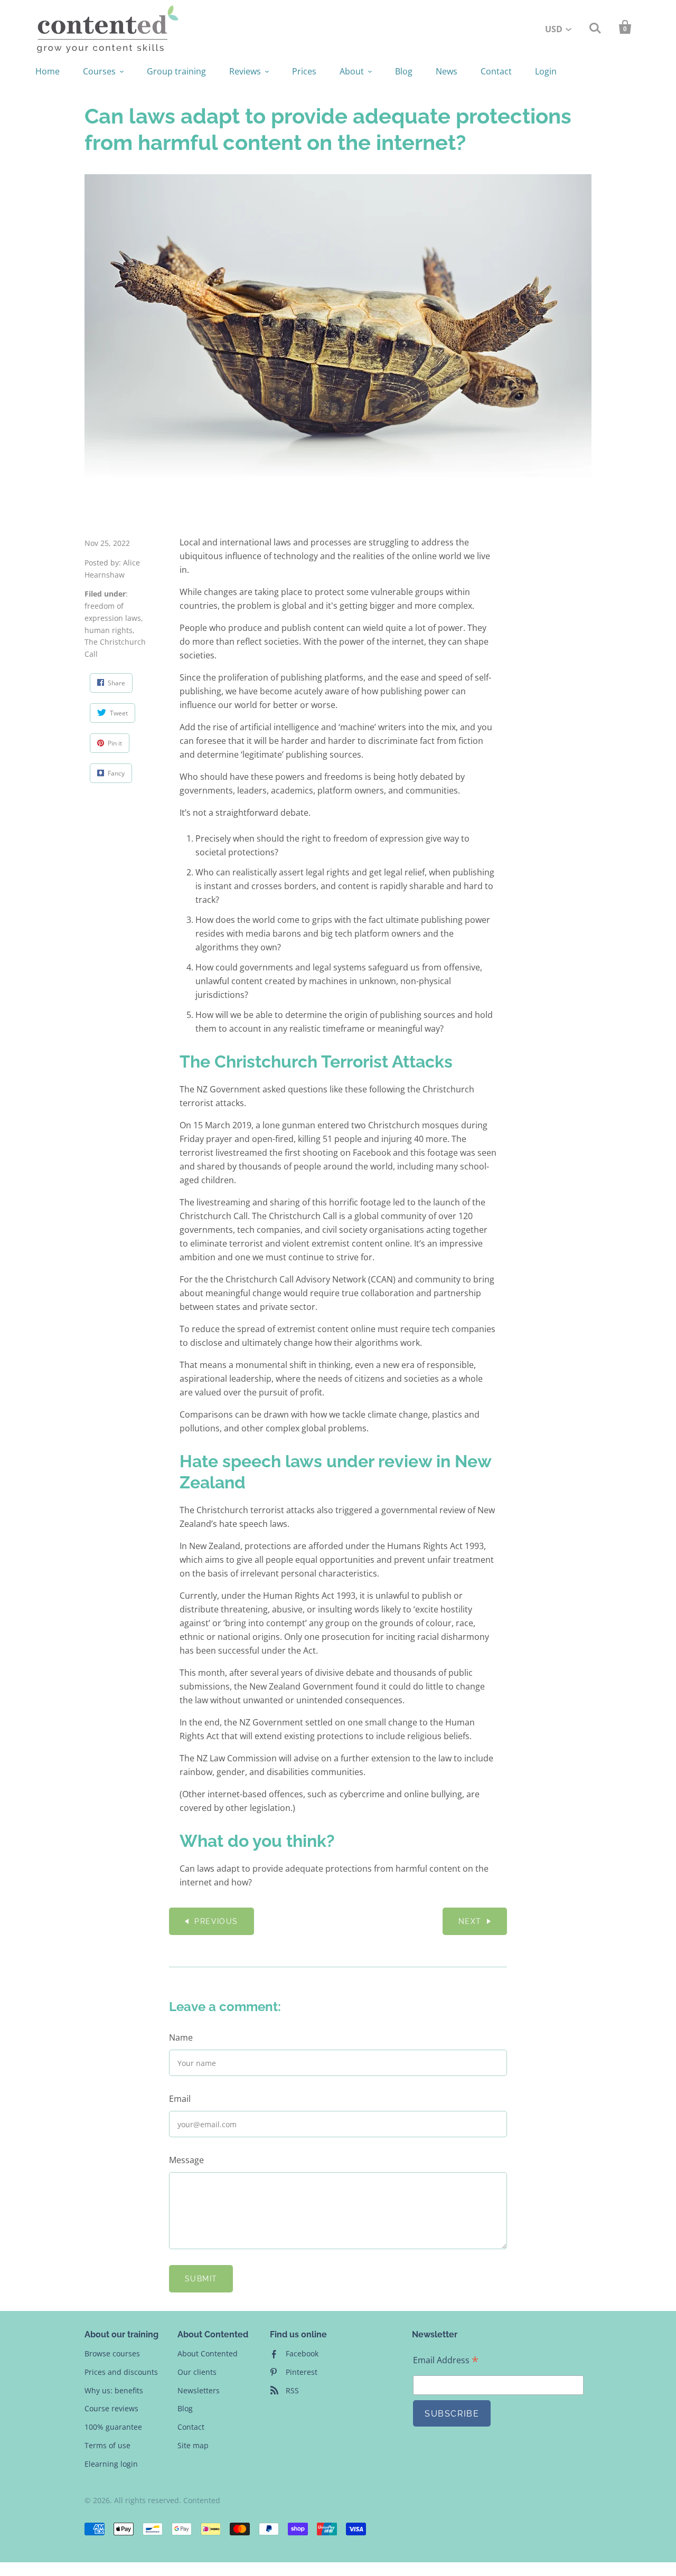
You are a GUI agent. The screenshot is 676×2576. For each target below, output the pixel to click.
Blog (404, 71)
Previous (216, 1921)
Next (470, 1921)
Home (48, 71)
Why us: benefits (114, 2390)
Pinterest (302, 2372)
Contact (496, 71)
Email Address (446, 2360)
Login (546, 71)
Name (181, 2037)
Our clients (197, 2372)
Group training (176, 71)
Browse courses (112, 2353)
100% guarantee (113, 2427)
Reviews (245, 71)
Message (186, 2160)
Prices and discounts (121, 2372)
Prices (304, 71)
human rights (109, 630)
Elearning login (111, 2464)
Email (180, 2099)
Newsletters (199, 2390)
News (447, 71)
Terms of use (107, 2445)
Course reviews (111, 2408)
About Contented (208, 2353)
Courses (99, 71)
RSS (292, 2390)
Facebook (302, 2353)
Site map (193, 2445)
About (352, 71)
